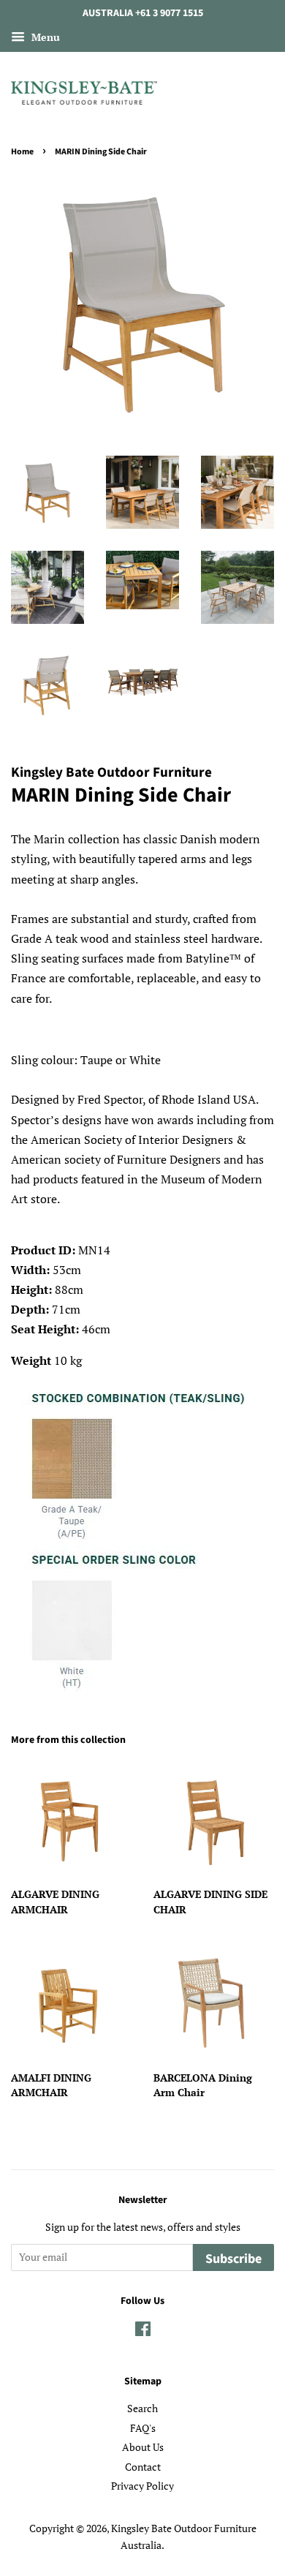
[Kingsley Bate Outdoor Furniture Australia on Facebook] (143, 2332)
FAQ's (143, 2428)
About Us (143, 2447)
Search (142, 2409)
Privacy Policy (142, 2486)
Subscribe (233, 2259)
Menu (44, 37)
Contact (143, 2467)
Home (22, 152)
